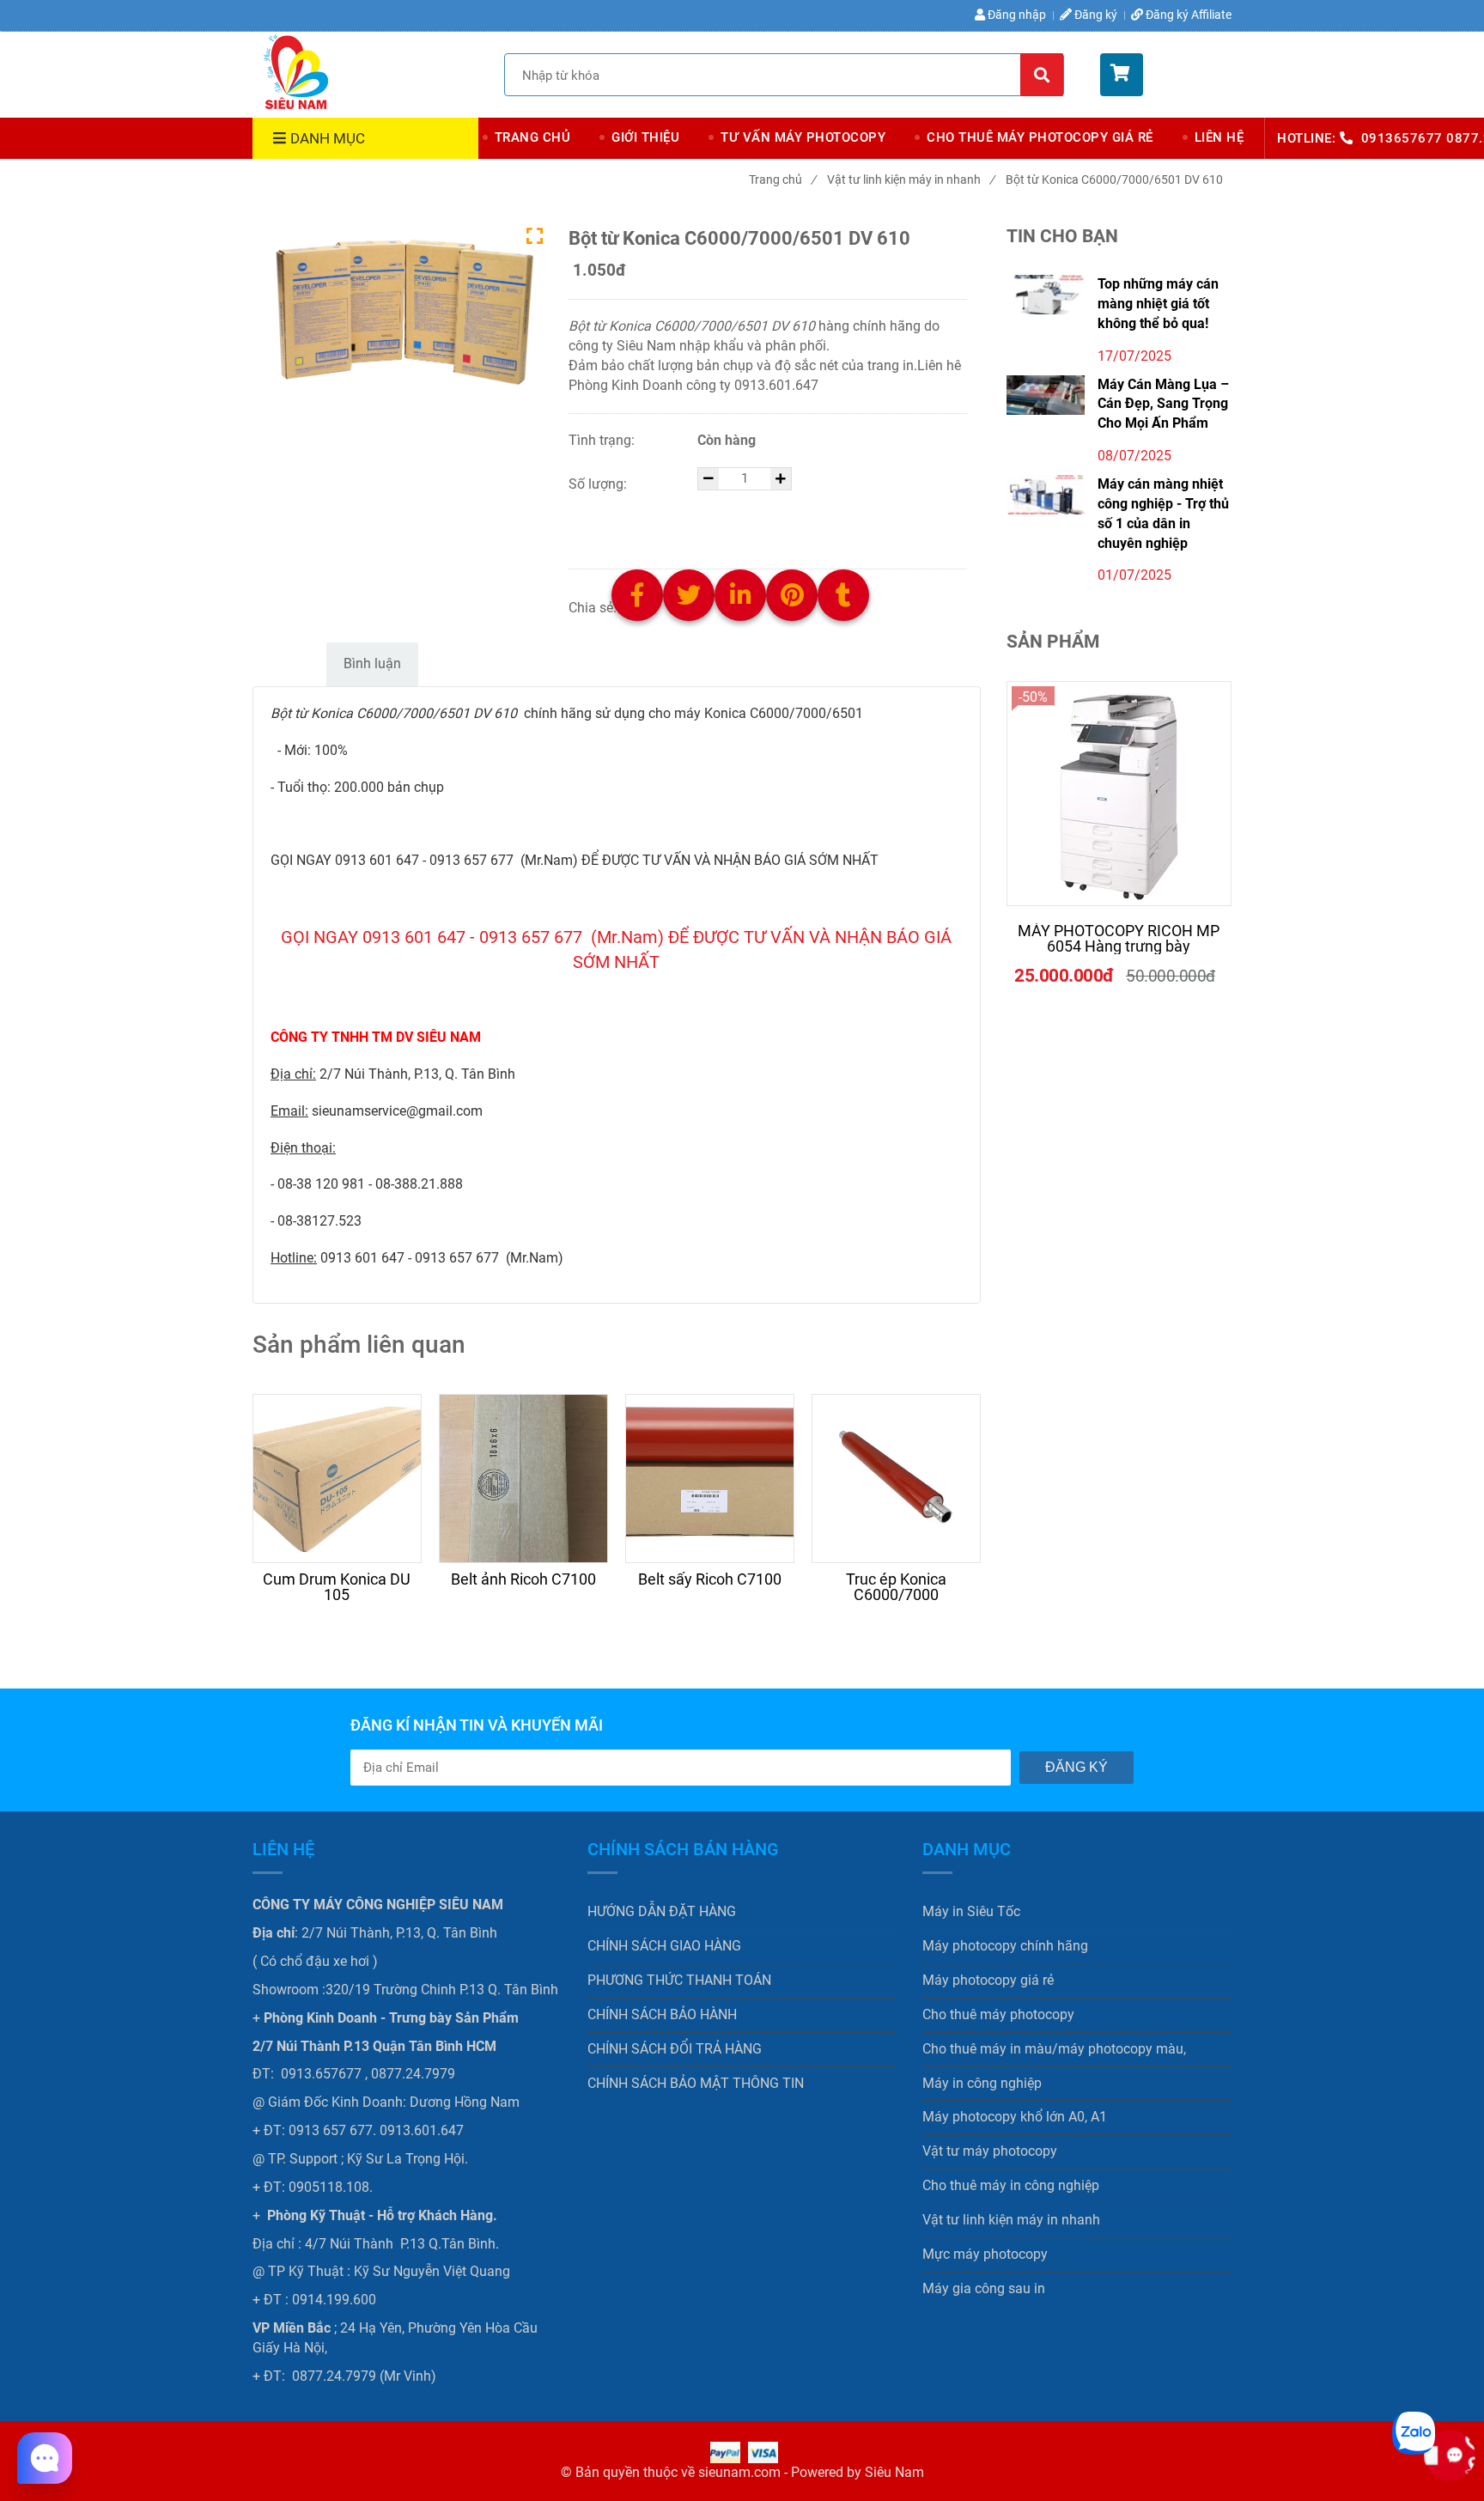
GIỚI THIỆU (645, 137)
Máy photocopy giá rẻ (988, 1980)
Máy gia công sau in (984, 2288)
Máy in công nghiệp (982, 2083)
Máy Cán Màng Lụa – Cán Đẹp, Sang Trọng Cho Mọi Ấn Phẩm (1163, 404)
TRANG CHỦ (533, 137)
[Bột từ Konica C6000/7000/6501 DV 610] (295, 72)
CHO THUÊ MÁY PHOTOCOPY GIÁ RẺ (1040, 137)
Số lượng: (599, 484)
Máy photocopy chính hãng (1005, 1946)
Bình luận (372, 663)
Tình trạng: (603, 440)
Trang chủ (782, 180)
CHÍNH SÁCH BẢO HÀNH (662, 2014)
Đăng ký (1095, 15)
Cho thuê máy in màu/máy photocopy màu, (1054, 2049)
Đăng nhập (1016, 15)
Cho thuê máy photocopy (998, 2014)
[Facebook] (646, 608)
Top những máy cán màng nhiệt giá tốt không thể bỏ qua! (1158, 304)
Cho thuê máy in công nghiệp (1011, 2185)
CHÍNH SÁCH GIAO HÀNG (664, 1946)
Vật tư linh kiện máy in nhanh (911, 180)
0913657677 (1404, 138)
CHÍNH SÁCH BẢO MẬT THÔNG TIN (696, 2083)
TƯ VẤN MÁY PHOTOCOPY (803, 137)
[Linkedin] (749, 608)
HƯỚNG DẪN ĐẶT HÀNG (662, 1911)
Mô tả (287, 663)
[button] (1166, 75)
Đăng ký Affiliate (1189, 15)
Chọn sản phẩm (662, 532)
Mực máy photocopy (985, 2254)
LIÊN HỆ (1219, 137)
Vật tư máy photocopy (990, 2151)
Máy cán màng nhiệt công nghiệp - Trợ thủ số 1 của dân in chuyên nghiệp (1163, 514)
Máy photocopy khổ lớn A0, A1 (1015, 2117)
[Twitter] (697, 608)
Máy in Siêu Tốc (971, 1911)
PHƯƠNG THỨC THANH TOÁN (679, 1980)
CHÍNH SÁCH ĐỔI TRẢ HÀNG (675, 2049)
